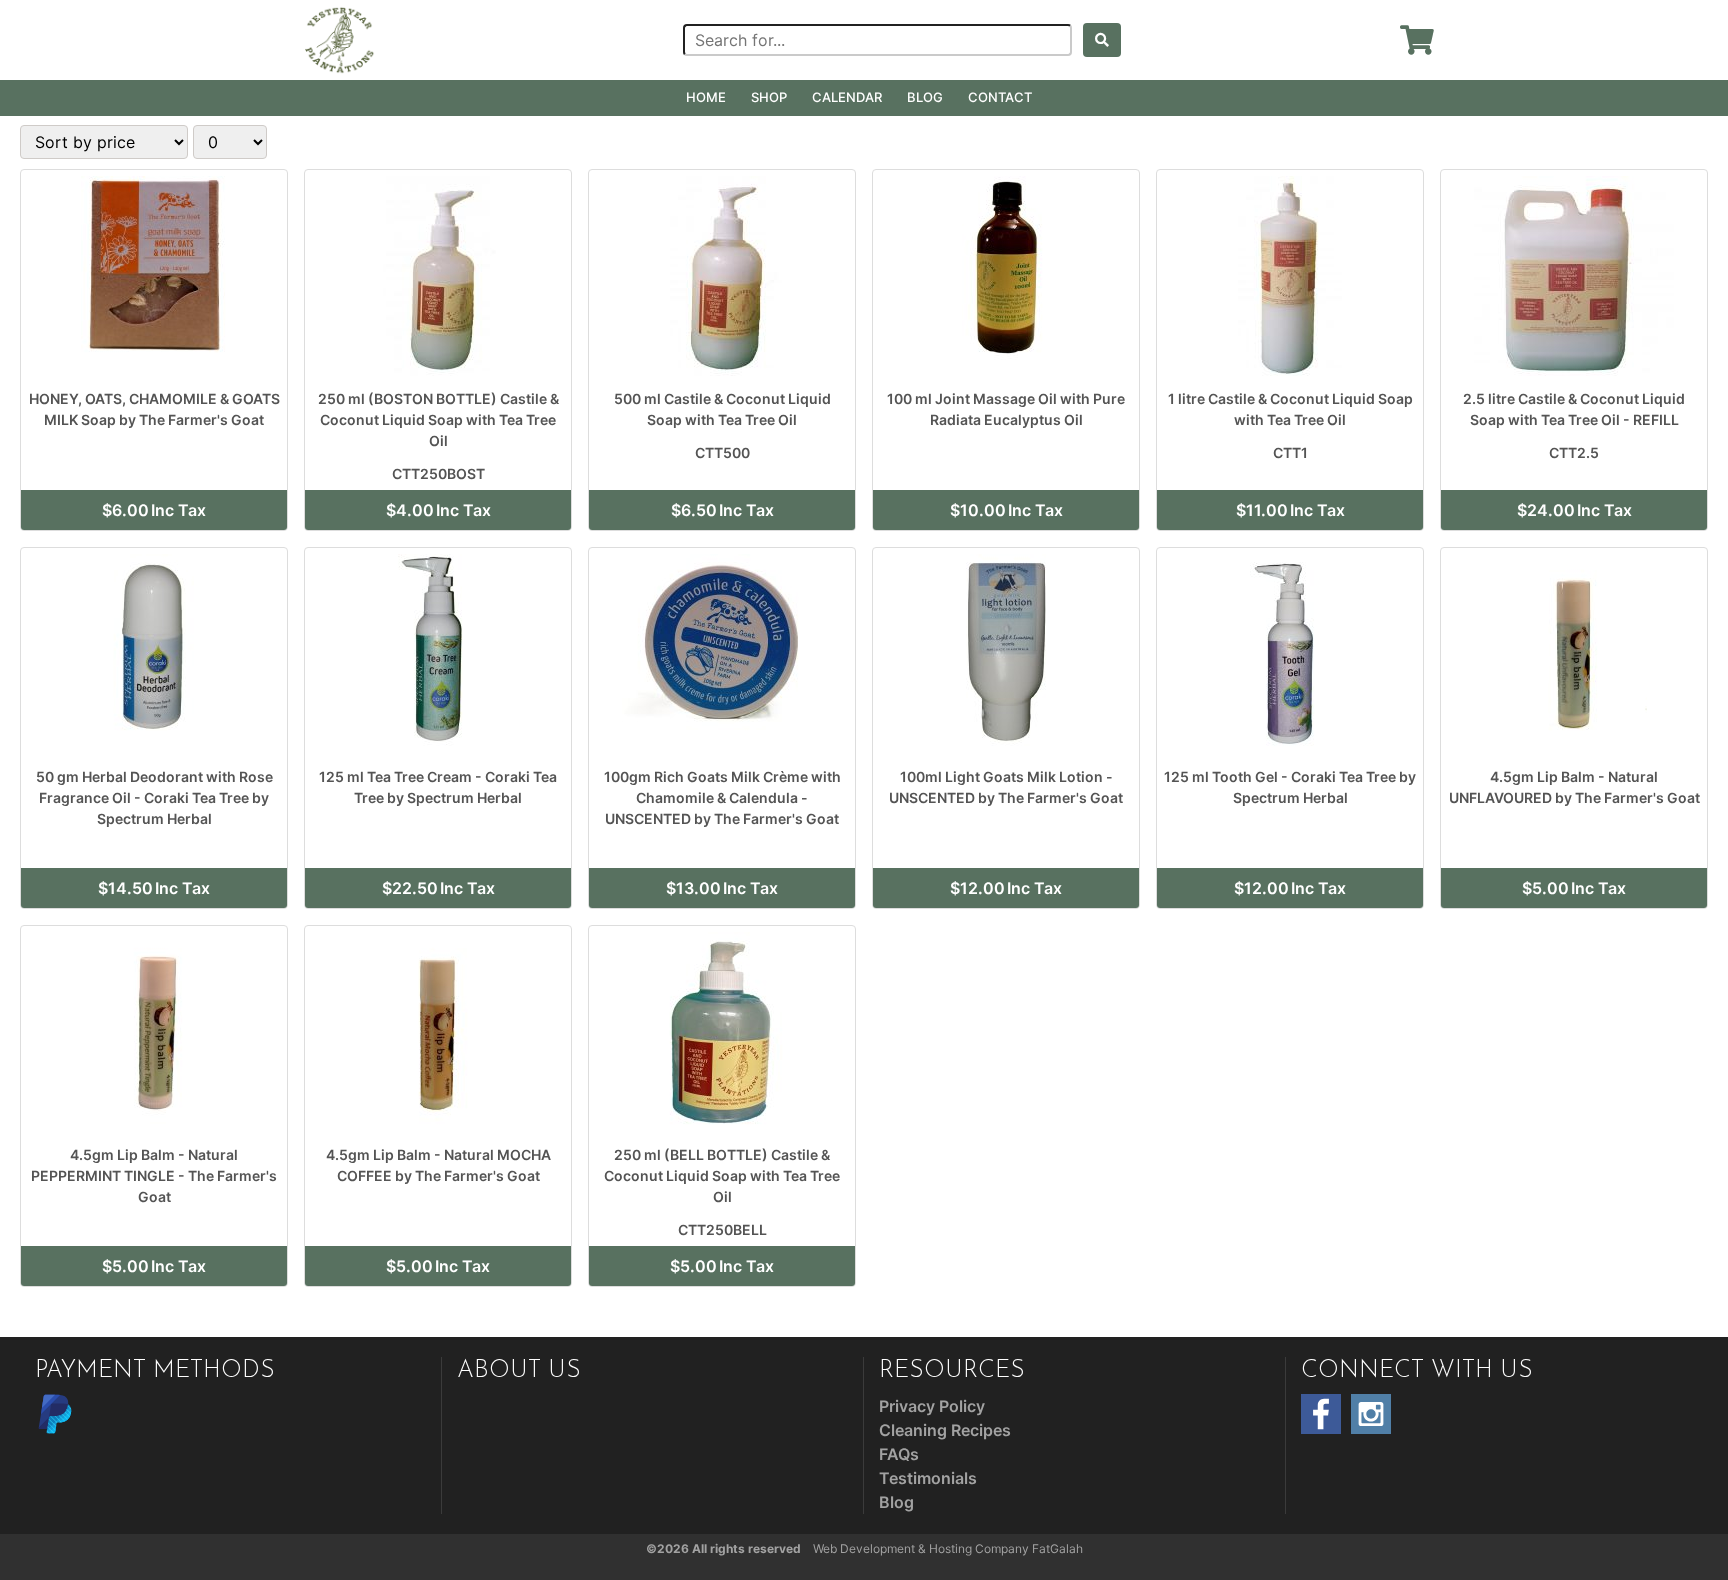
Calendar (847, 97)
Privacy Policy (932, 1406)
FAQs (899, 1454)
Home (706, 97)
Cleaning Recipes (945, 1430)
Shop (769, 97)
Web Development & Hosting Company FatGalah (948, 1548)
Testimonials (928, 1478)
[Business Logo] (340, 38)
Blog (925, 97)
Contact (1000, 97)
